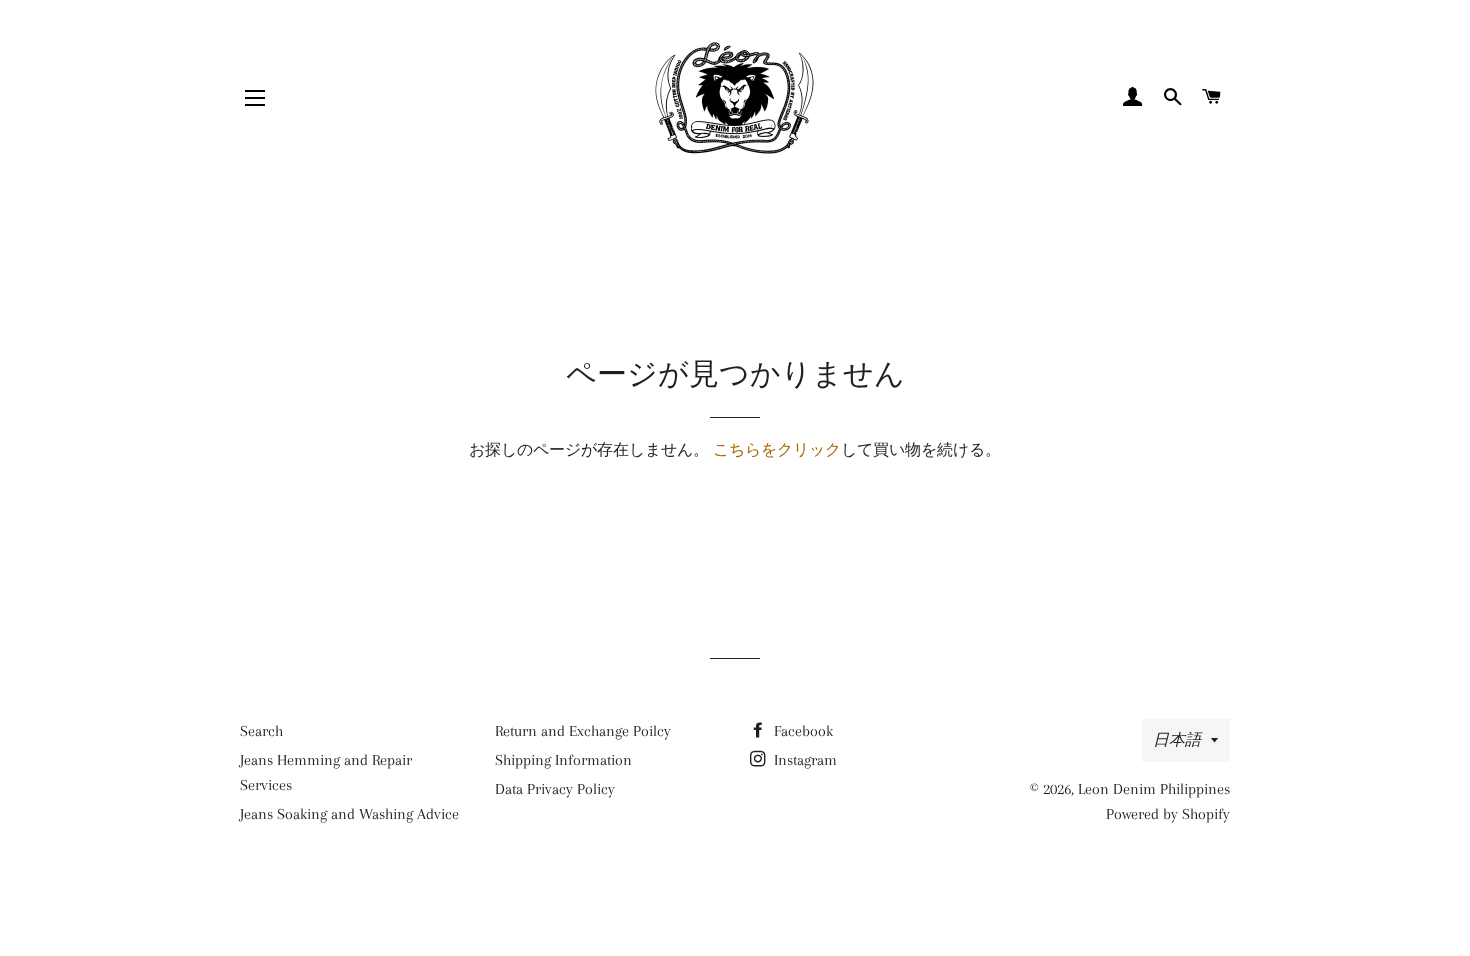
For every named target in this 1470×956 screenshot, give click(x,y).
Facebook (801, 731)
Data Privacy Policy (555, 789)
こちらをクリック (777, 450)
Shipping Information (563, 760)
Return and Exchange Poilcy (583, 731)
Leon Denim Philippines (1154, 789)
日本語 (1177, 740)
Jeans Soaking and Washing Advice (349, 814)
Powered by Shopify (1168, 814)
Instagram (803, 760)
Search (261, 731)
